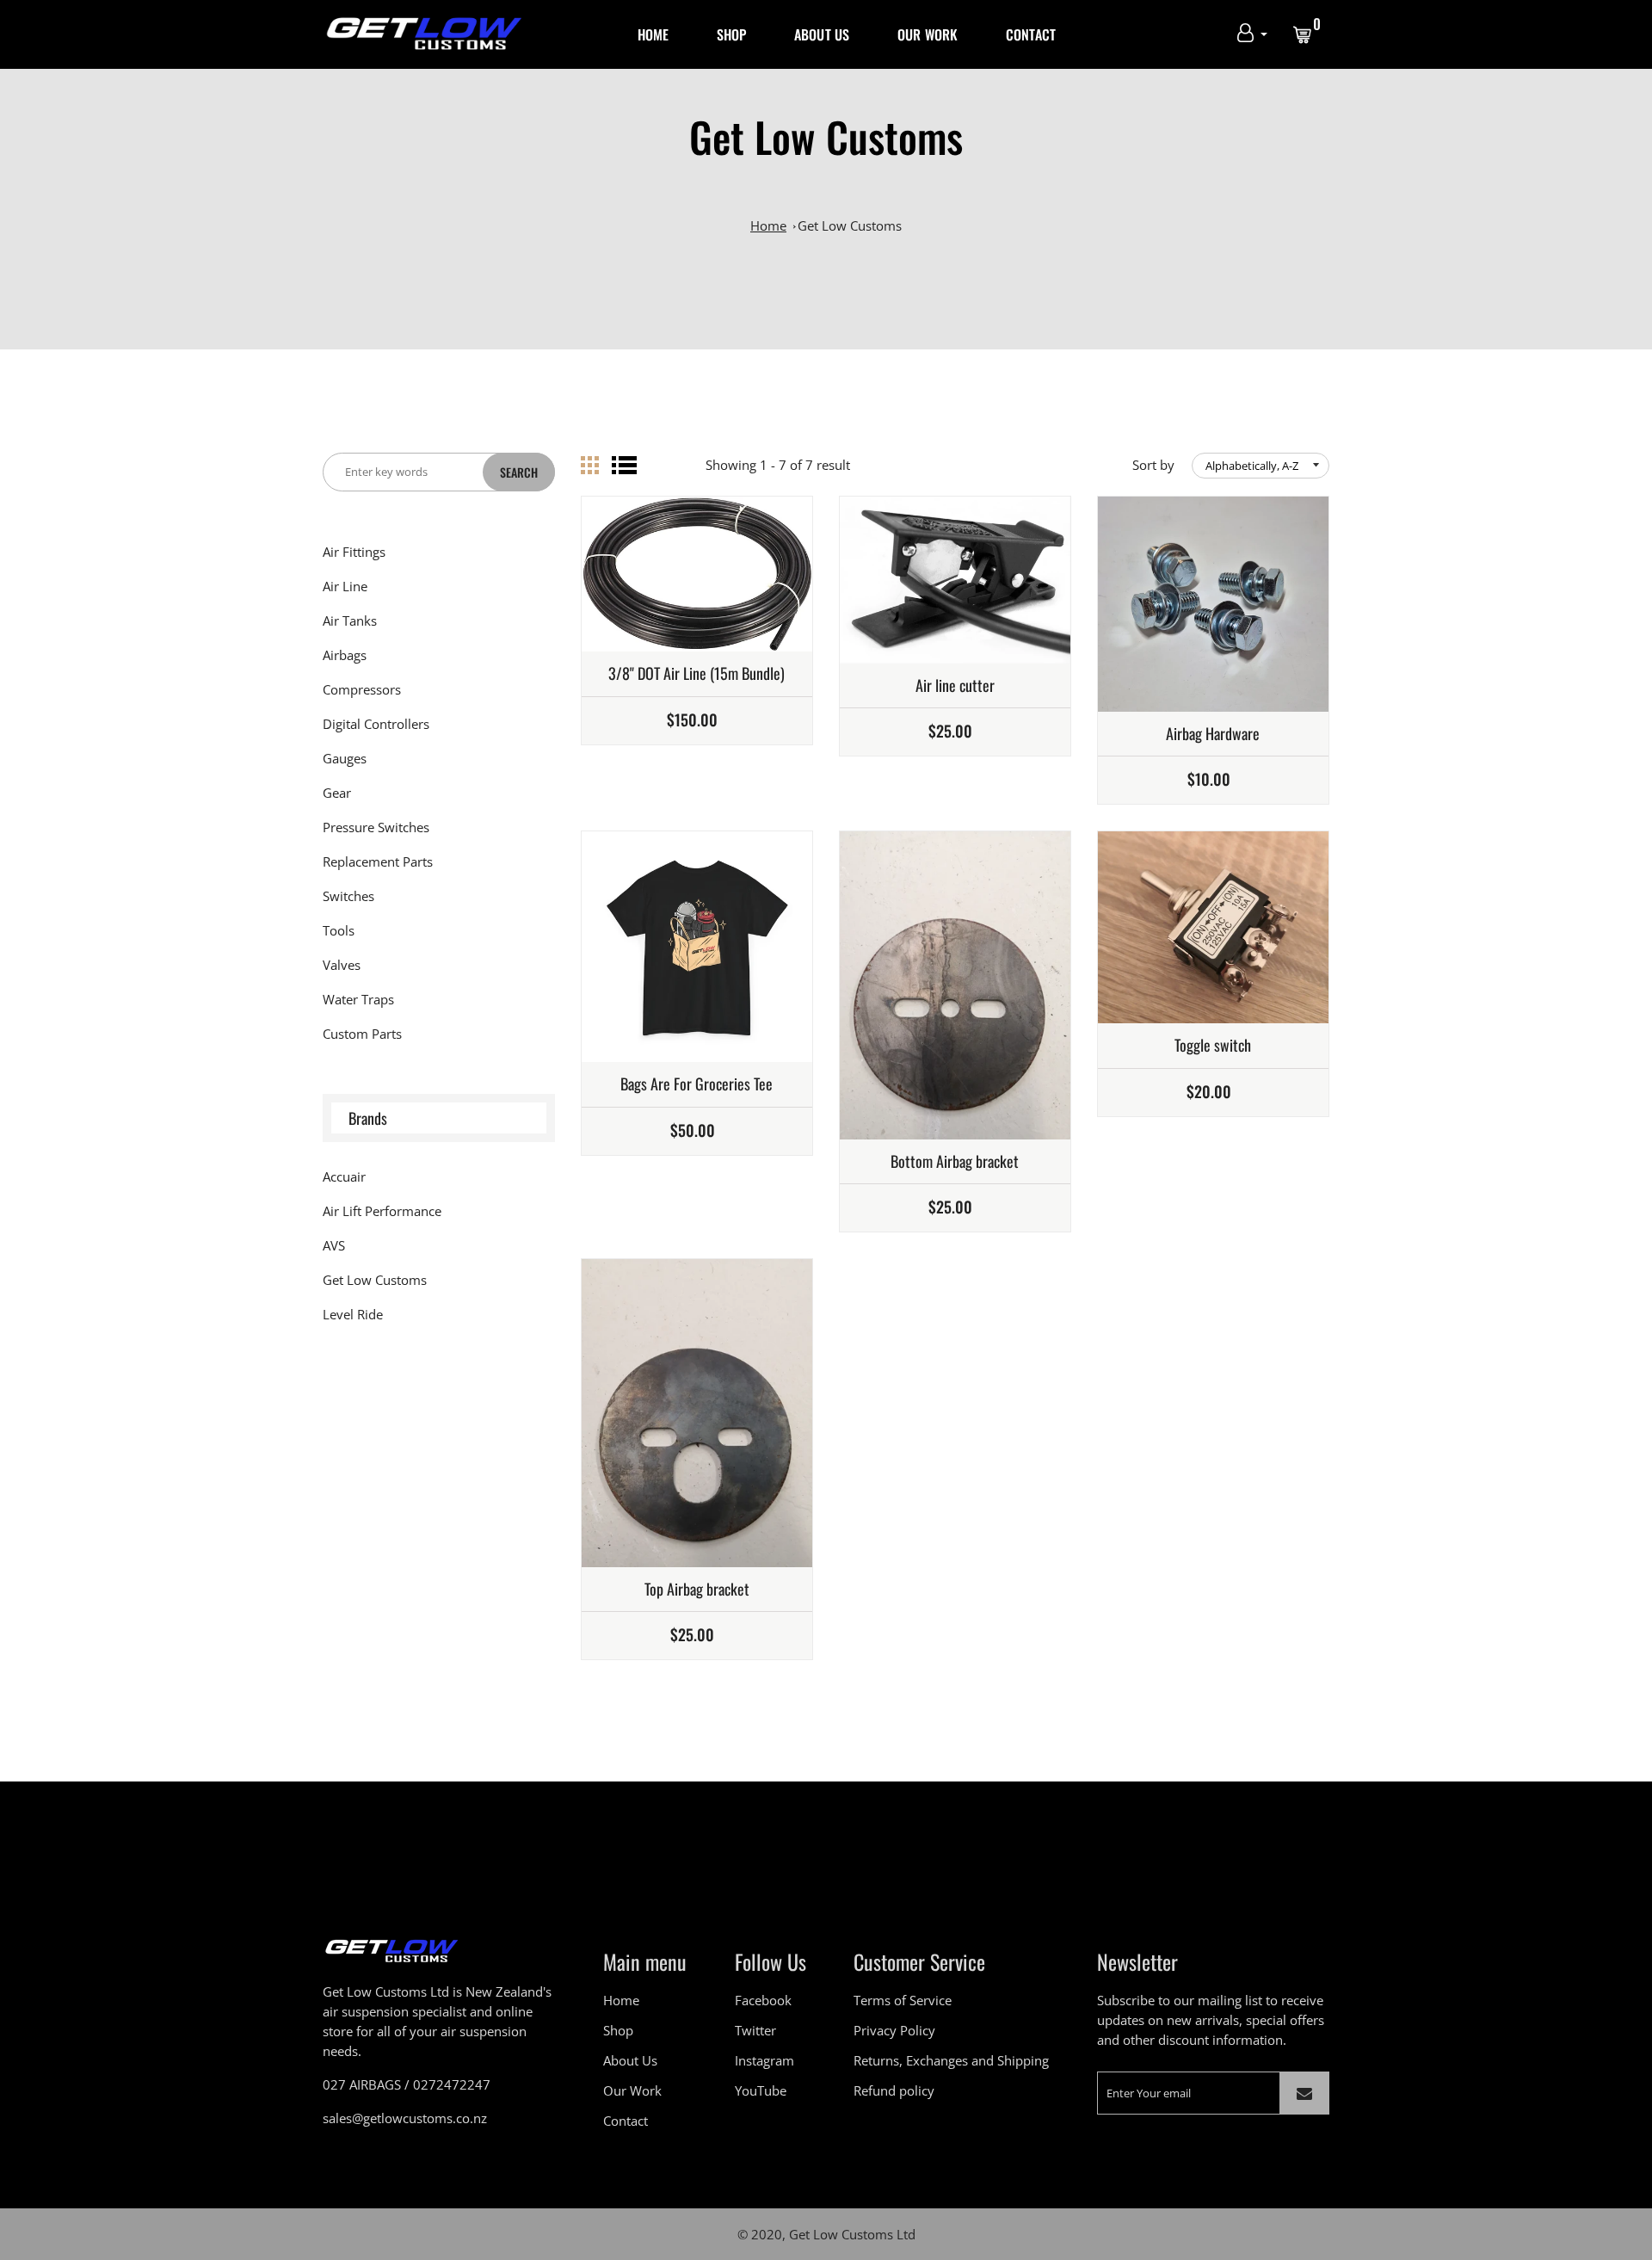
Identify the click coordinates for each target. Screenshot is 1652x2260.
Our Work (928, 34)
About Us (822, 34)
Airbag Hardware (1213, 734)
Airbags (345, 655)
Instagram (764, 2060)
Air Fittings (354, 552)
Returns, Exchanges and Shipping (951, 2060)
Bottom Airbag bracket (955, 1162)
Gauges (345, 758)
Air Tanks (350, 621)
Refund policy (894, 2090)
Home (653, 34)
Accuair (344, 1176)
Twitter (755, 2030)
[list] (624, 465)
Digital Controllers (376, 724)
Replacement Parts (378, 861)
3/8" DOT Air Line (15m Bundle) (697, 674)
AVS (334, 1245)
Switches (348, 896)
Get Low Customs (850, 225)
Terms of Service (903, 2000)
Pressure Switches (376, 827)
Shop (732, 34)
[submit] (1304, 2093)
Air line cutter (955, 686)
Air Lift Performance (382, 1211)
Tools (339, 930)
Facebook (763, 2000)
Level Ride (353, 1314)
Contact (1031, 34)
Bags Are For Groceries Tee (697, 1084)
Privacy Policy (894, 2030)
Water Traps (358, 999)
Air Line (345, 586)
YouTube (761, 2090)
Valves (342, 965)
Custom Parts (362, 1034)
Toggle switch (1213, 1046)
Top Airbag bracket (697, 1590)
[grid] (590, 465)
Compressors (362, 689)
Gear (337, 793)
